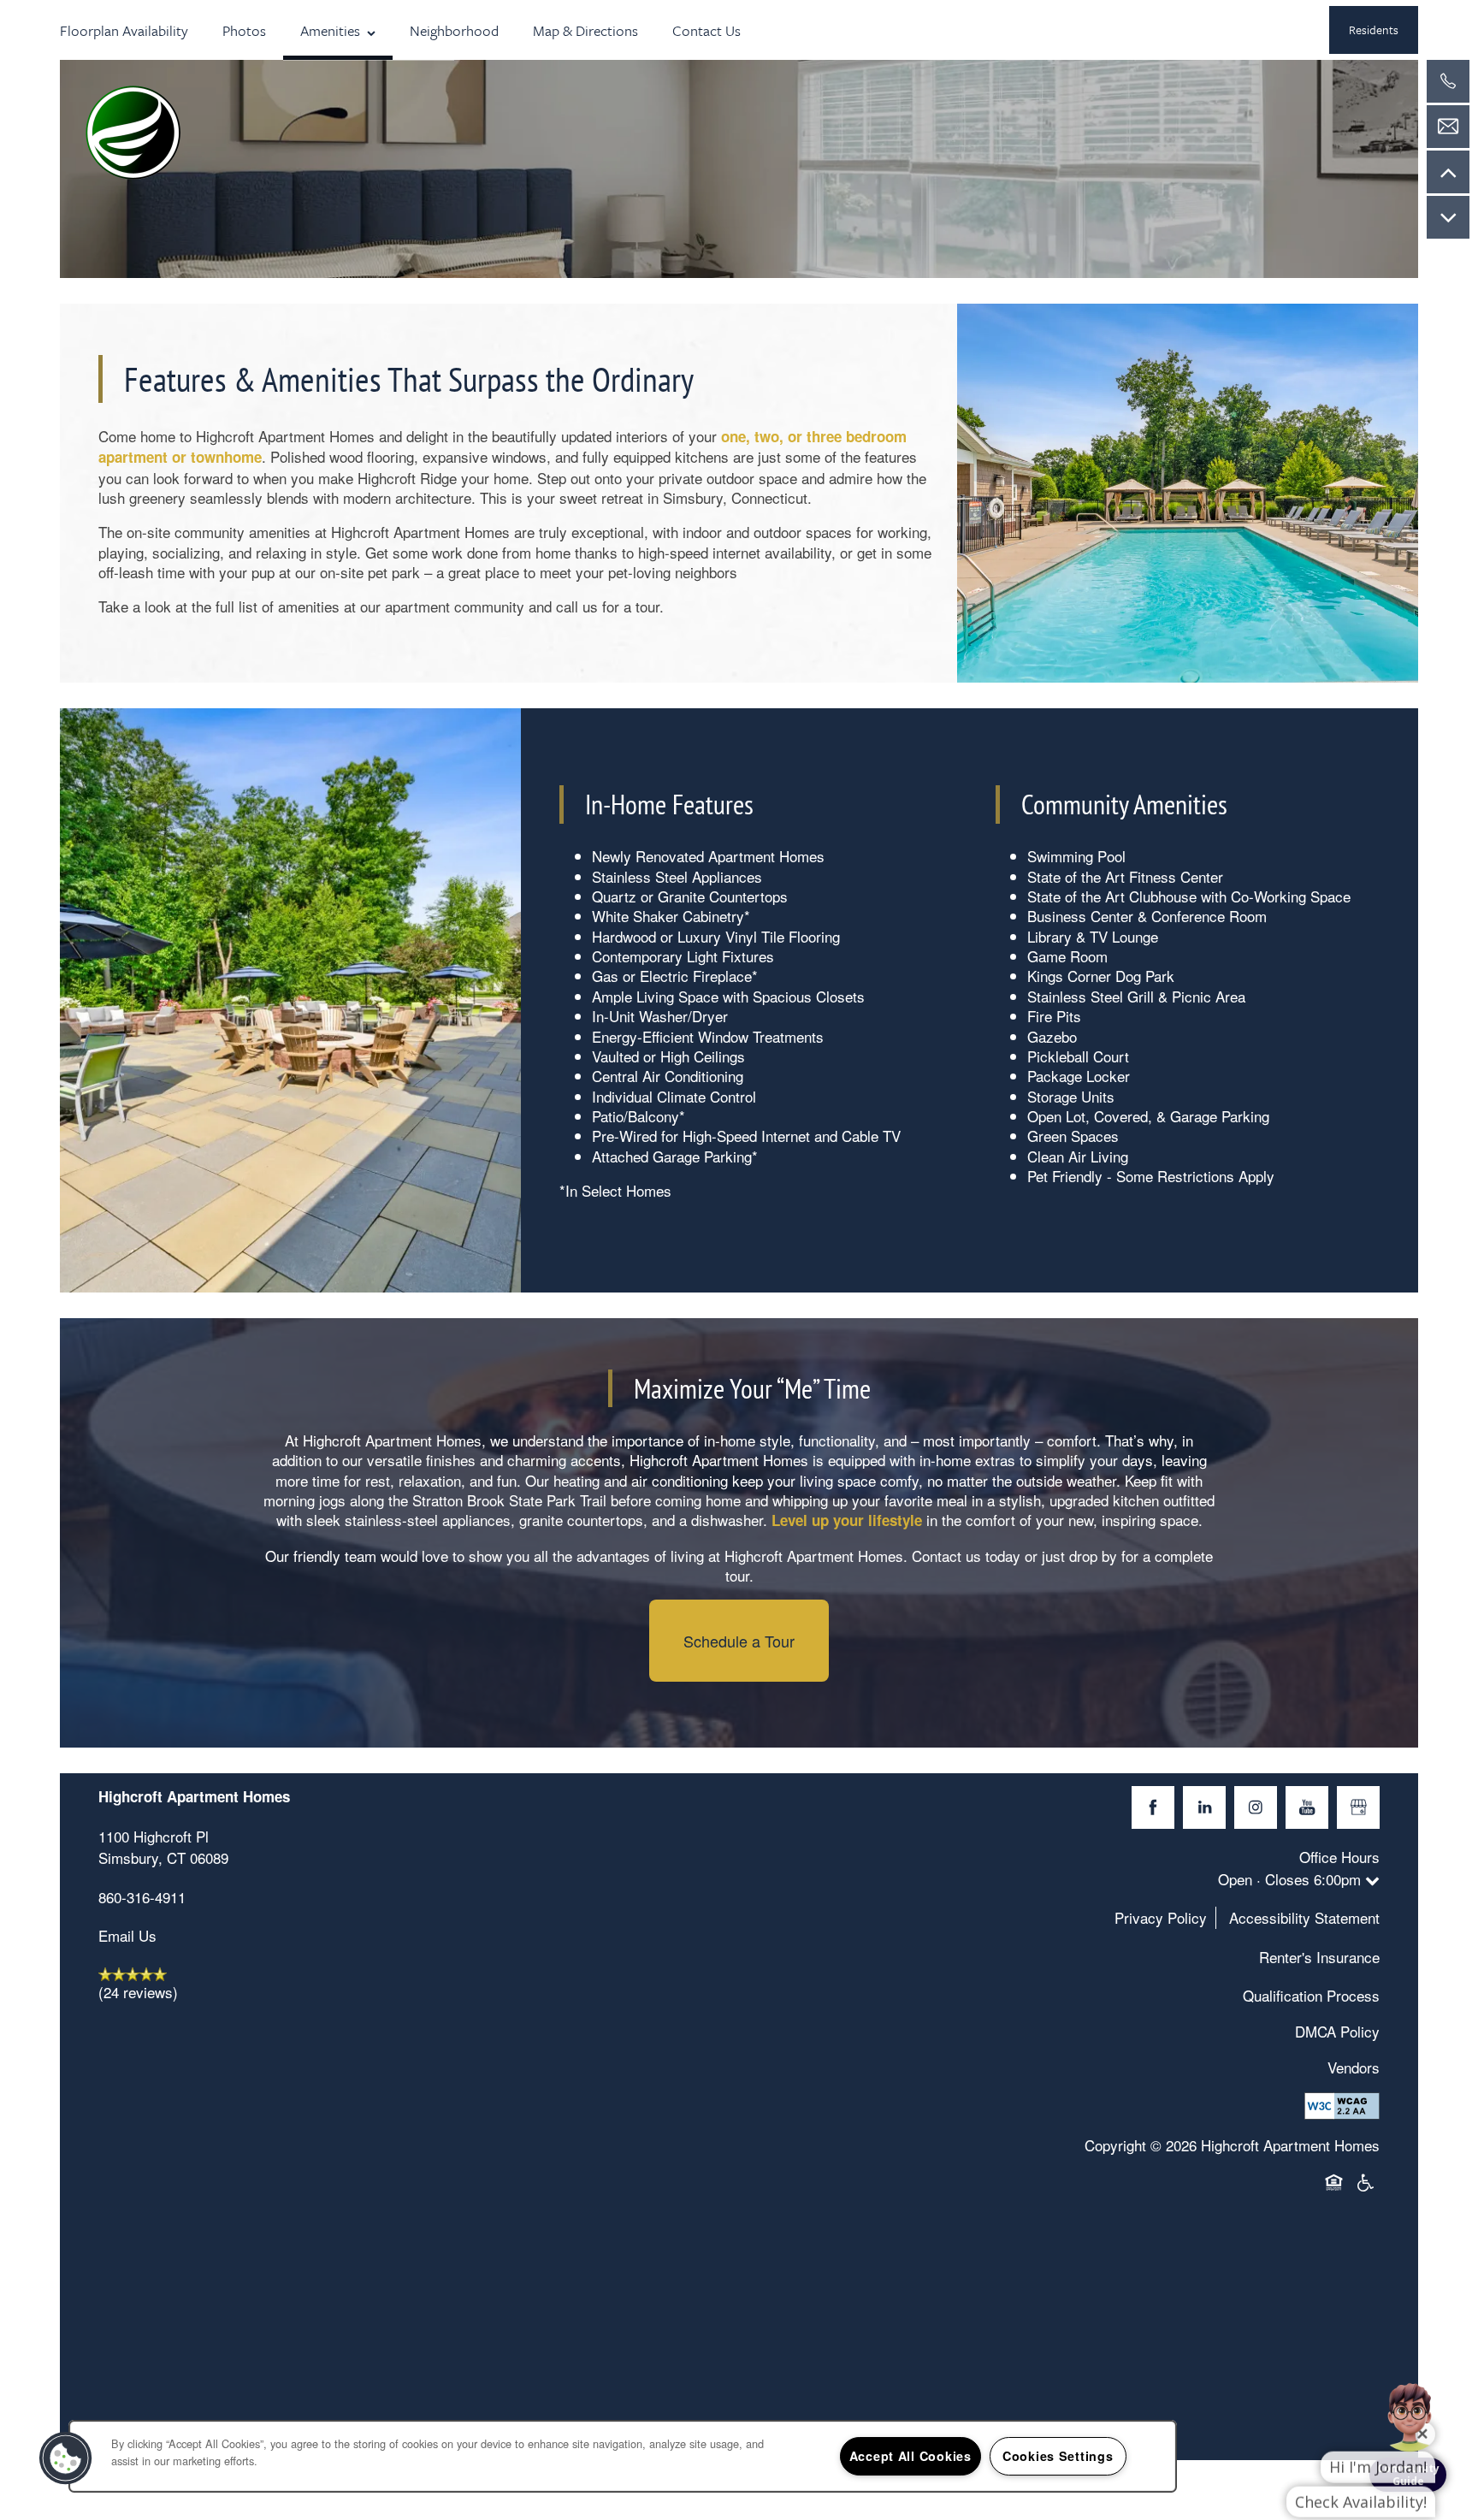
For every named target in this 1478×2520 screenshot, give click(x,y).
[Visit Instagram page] (1256, 1807)
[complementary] (1410, 2380)
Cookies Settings (1058, 2456)
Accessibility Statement (1304, 1917)
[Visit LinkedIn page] (1204, 1807)
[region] (623, 2456)
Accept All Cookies (910, 2456)
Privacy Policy (1161, 1917)
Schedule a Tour (739, 1641)
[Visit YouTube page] (1307, 1807)
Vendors (1354, 2067)
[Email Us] (1448, 127)
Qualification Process (1311, 1995)
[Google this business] (1358, 1807)
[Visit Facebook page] (1153, 1807)
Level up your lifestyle (847, 1520)
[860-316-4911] (1448, 81)
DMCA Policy (1337, 2031)
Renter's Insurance (1319, 1957)
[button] (1374, 30)
